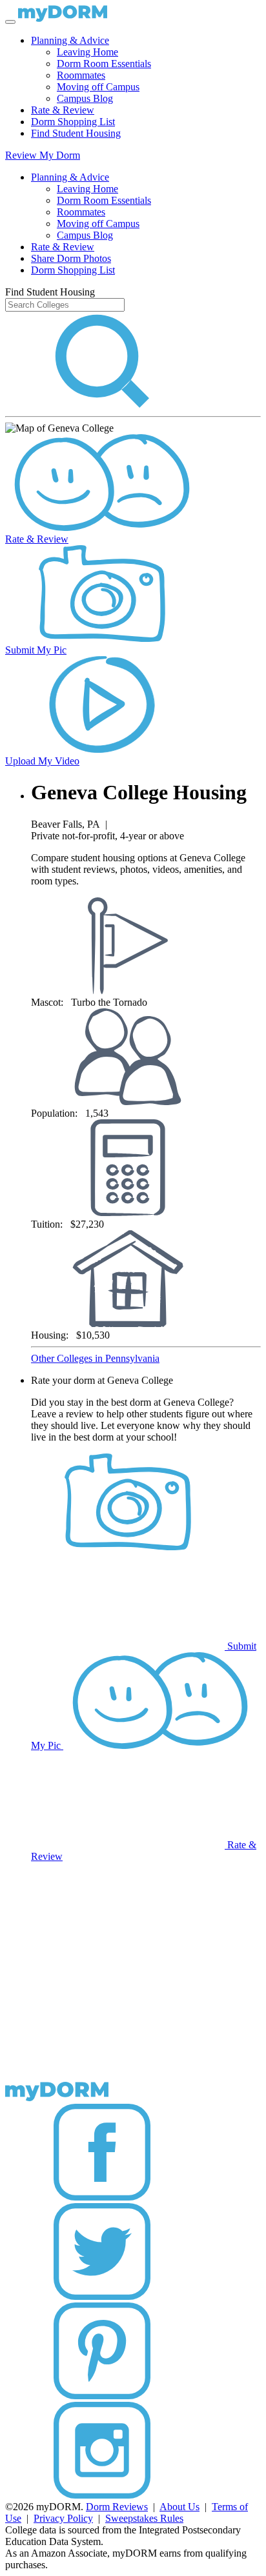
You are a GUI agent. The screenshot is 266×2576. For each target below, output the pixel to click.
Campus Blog (85, 98)
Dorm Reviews (117, 2507)
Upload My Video (42, 761)
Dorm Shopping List (73, 122)
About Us (179, 2507)
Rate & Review (63, 110)
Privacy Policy (63, 2518)
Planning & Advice (70, 40)
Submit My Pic (36, 650)
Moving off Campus (98, 87)
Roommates (81, 75)
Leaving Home (87, 52)
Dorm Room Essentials (104, 64)
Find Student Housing (76, 133)
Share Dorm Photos (71, 258)
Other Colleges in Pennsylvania (95, 1358)
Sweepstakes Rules (144, 2518)
